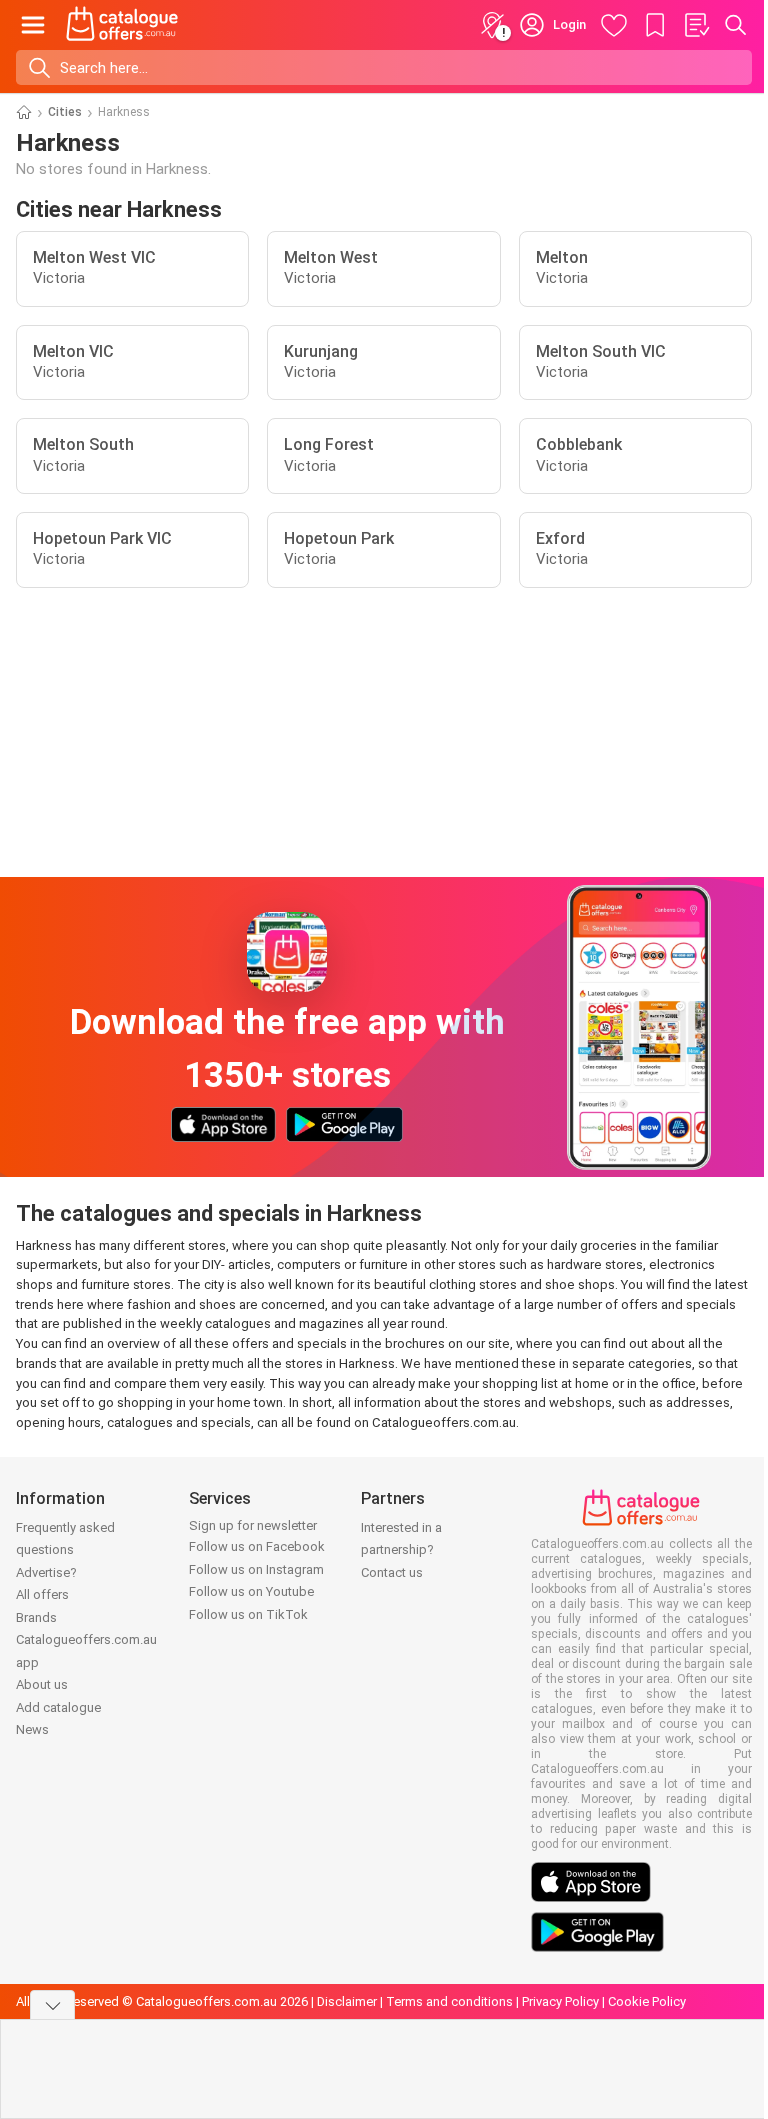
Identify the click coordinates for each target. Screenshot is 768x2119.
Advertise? (46, 1572)
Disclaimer (347, 2001)
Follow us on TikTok (248, 1614)
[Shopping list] (696, 25)
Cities (65, 112)
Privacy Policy (560, 2001)
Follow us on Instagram (256, 1569)
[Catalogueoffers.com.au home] (122, 25)
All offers (42, 1594)
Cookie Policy (647, 2001)
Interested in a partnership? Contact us (401, 1550)
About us (42, 1684)
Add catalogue (58, 1707)
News (32, 1729)
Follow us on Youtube (251, 1591)
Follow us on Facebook (257, 1546)
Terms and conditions (449, 2001)
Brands (36, 1617)
